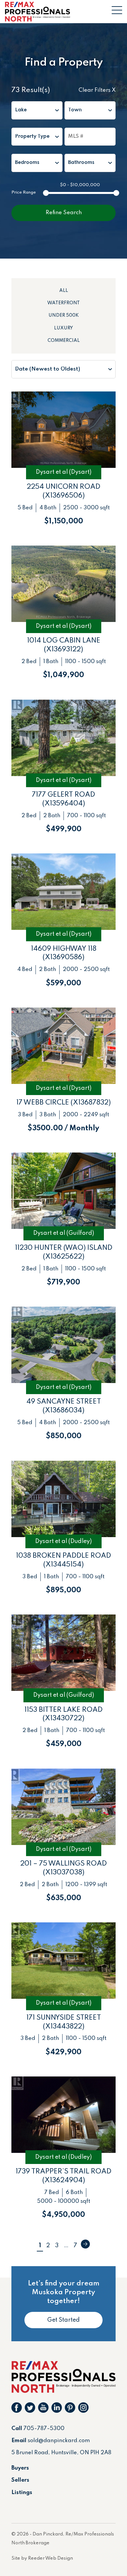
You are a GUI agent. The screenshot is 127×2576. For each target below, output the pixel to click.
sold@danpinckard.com (59, 2441)
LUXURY (63, 328)
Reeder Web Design (50, 2558)
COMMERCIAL (64, 341)
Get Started (63, 2320)
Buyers (20, 2468)
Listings (22, 2493)
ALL (64, 291)
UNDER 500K (64, 315)
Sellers (20, 2480)
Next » (85, 2244)
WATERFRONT (63, 303)
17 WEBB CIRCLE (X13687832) (63, 1103)
